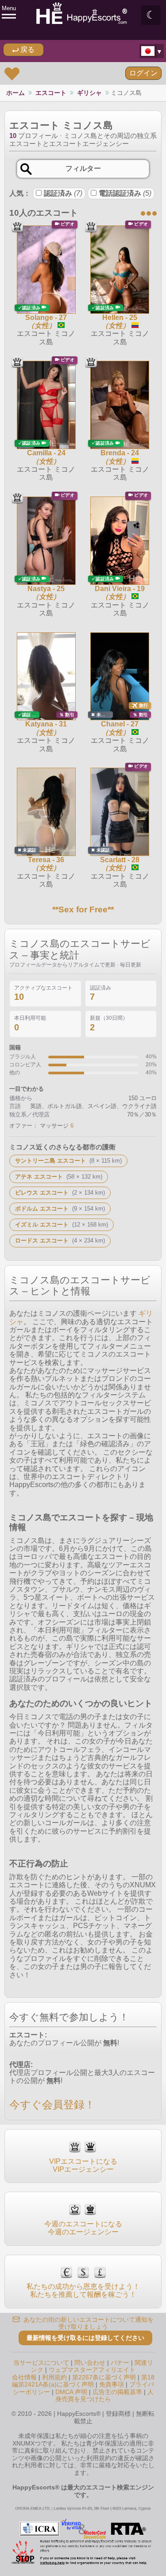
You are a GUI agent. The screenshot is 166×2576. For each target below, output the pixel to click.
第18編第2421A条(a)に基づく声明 (83, 2381)
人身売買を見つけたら (104, 2396)
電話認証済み (125, 193)
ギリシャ (89, 93)
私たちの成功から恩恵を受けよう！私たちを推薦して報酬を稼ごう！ (83, 2290)
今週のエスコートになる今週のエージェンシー (83, 2228)
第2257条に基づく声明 (104, 2377)
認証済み (63, 193)
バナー (120, 2363)
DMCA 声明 (71, 2392)
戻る (27, 49)
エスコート (51, 93)
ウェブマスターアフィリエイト (92, 2370)
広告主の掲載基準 (117, 2392)
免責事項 (112, 2384)
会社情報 (24, 2377)
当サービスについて (41, 2363)
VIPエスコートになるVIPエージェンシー (83, 2165)
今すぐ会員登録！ (52, 2105)
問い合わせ (90, 2363)
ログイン (143, 73)
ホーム (15, 93)
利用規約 (54, 2377)
